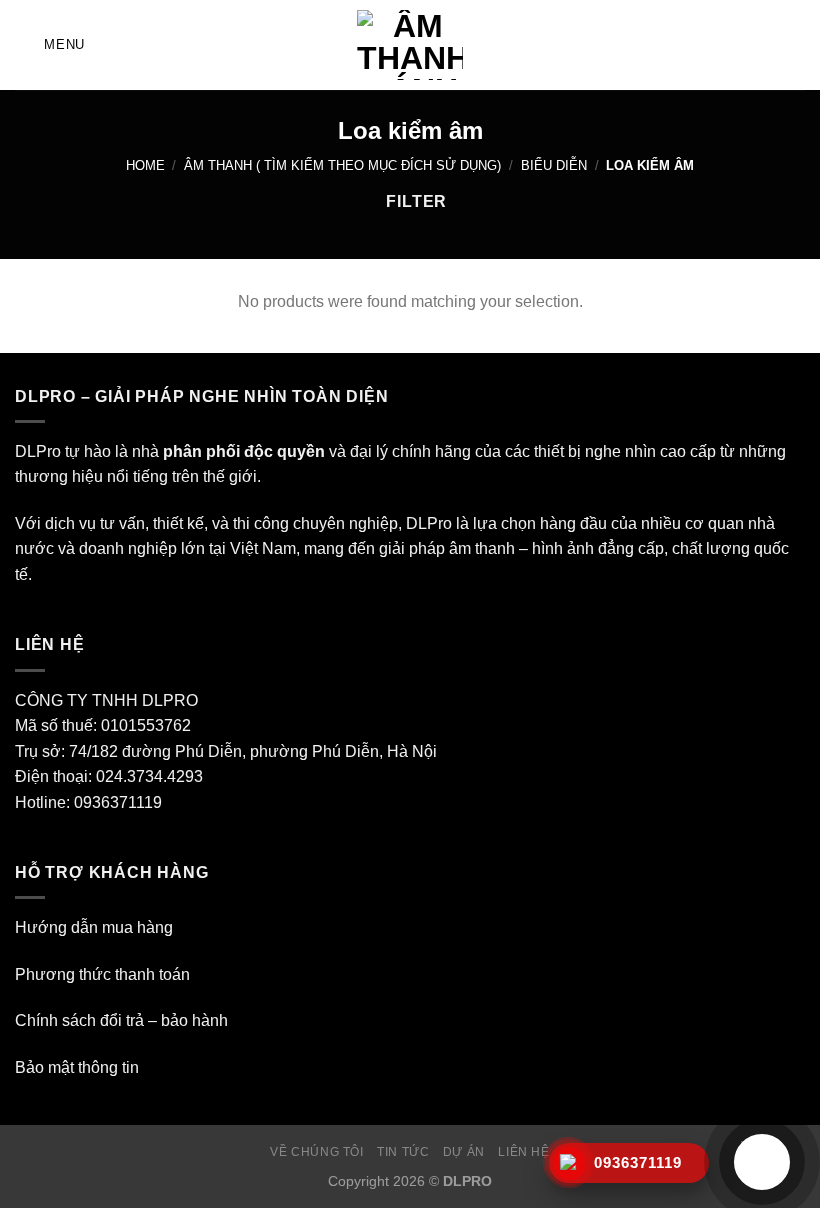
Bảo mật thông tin (77, 1067)
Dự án (464, 1152)
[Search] (797, 45)
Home (145, 165)
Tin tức (403, 1152)
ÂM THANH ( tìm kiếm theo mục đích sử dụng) (342, 165)
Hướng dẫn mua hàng (94, 927)
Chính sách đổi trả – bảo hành (121, 1020)
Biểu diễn (554, 165)
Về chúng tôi (316, 1152)
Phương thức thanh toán (102, 974)
